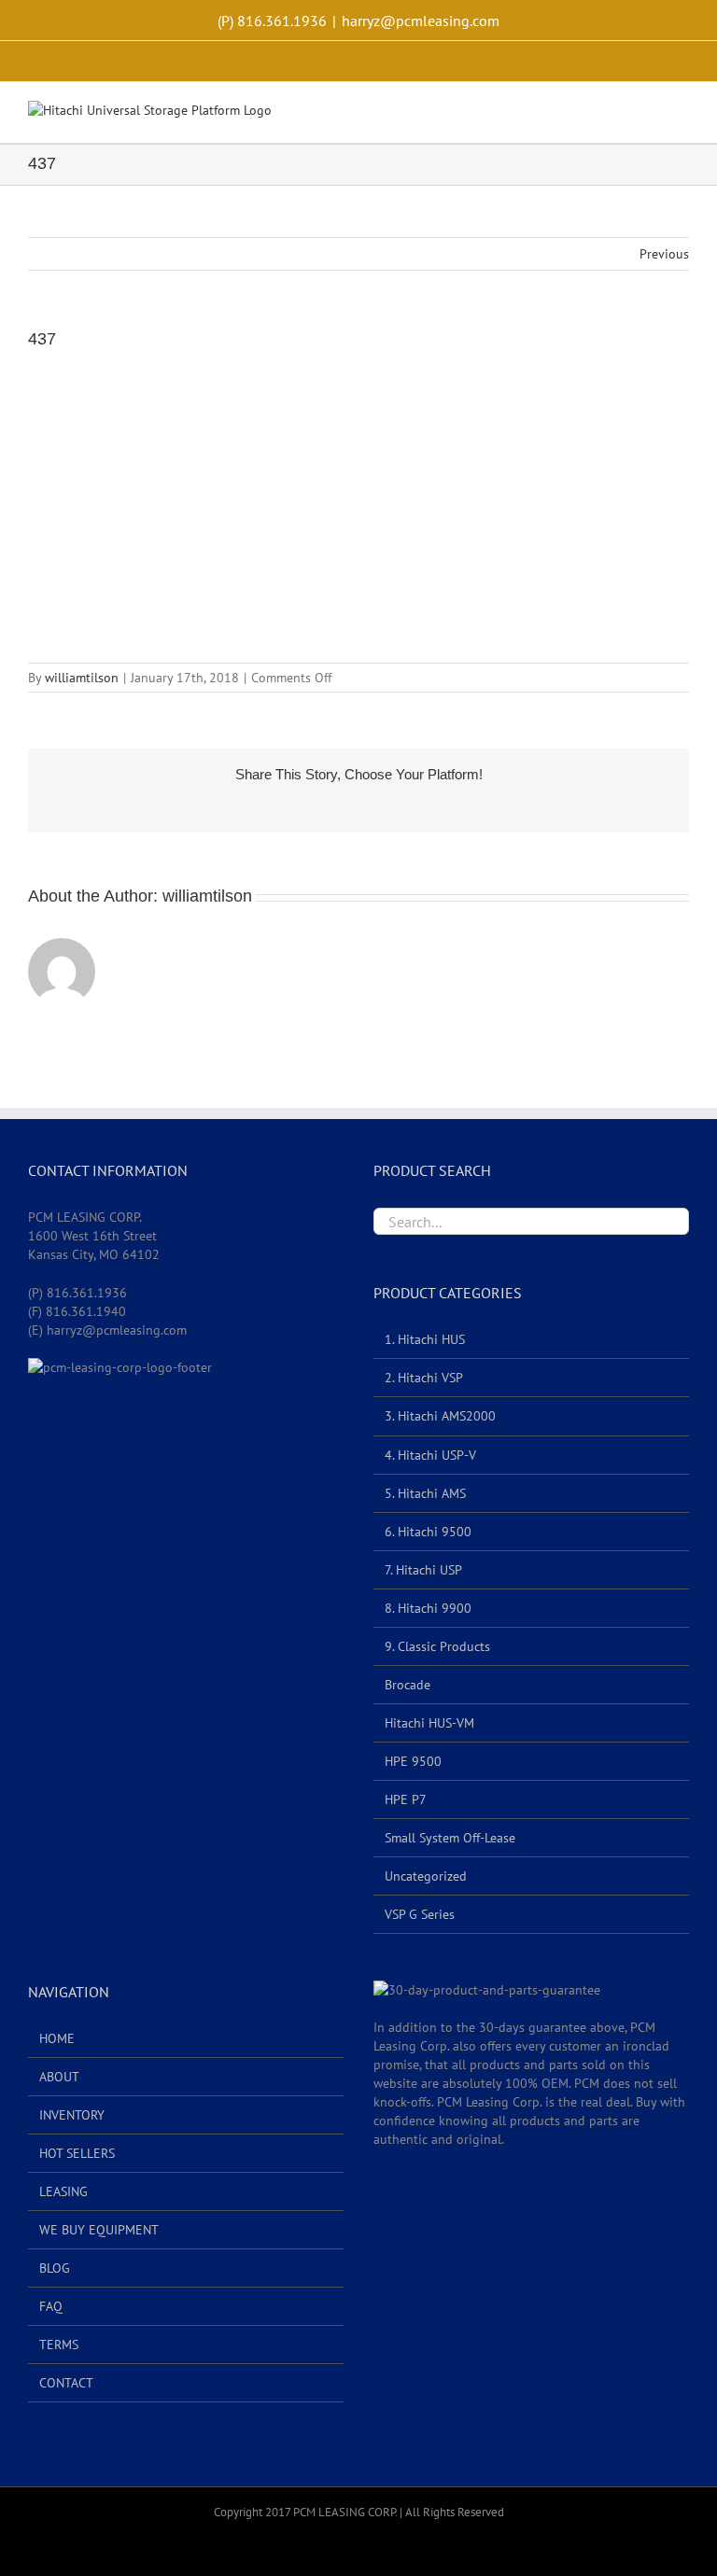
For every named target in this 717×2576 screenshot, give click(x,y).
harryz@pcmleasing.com (421, 21)
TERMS (59, 2345)
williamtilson (82, 678)
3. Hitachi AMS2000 (440, 1416)
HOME (57, 2038)
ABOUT (59, 2077)
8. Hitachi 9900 (428, 1608)
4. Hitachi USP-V (430, 1455)
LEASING (63, 2191)
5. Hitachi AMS (425, 1493)
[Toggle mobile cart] (648, 114)
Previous (664, 254)
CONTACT (66, 2383)
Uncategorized (426, 1876)
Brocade (408, 1685)
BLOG (55, 2268)
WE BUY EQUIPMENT (99, 2230)
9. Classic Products (437, 1646)
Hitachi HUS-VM (429, 1723)
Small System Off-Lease (450, 1838)
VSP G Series (420, 1914)
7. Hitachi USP (423, 1570)
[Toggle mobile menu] (682, 114)
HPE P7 (406, 1799)
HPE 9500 (413, 1761)
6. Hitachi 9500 (428, 1532)
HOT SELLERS (77, 2153)
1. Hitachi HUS (425, 1339)
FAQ (51, 2306)
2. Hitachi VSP (424, 1378)
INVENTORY (72, 2115)
